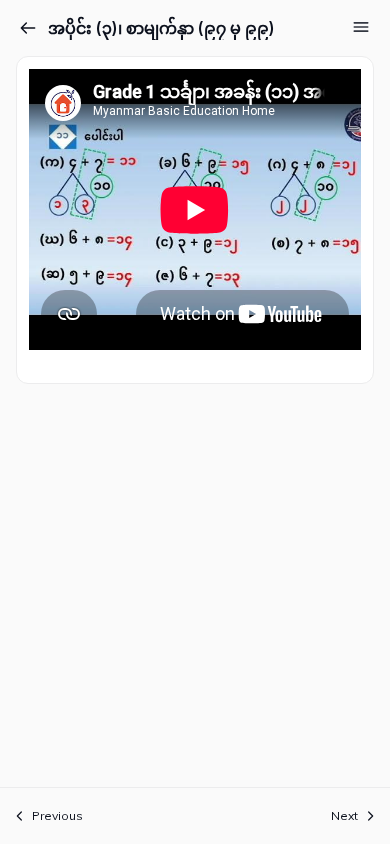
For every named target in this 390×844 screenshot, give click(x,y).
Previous (57, 815)
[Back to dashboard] (28, 28)
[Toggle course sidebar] (361, 27)
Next (344, 815)
